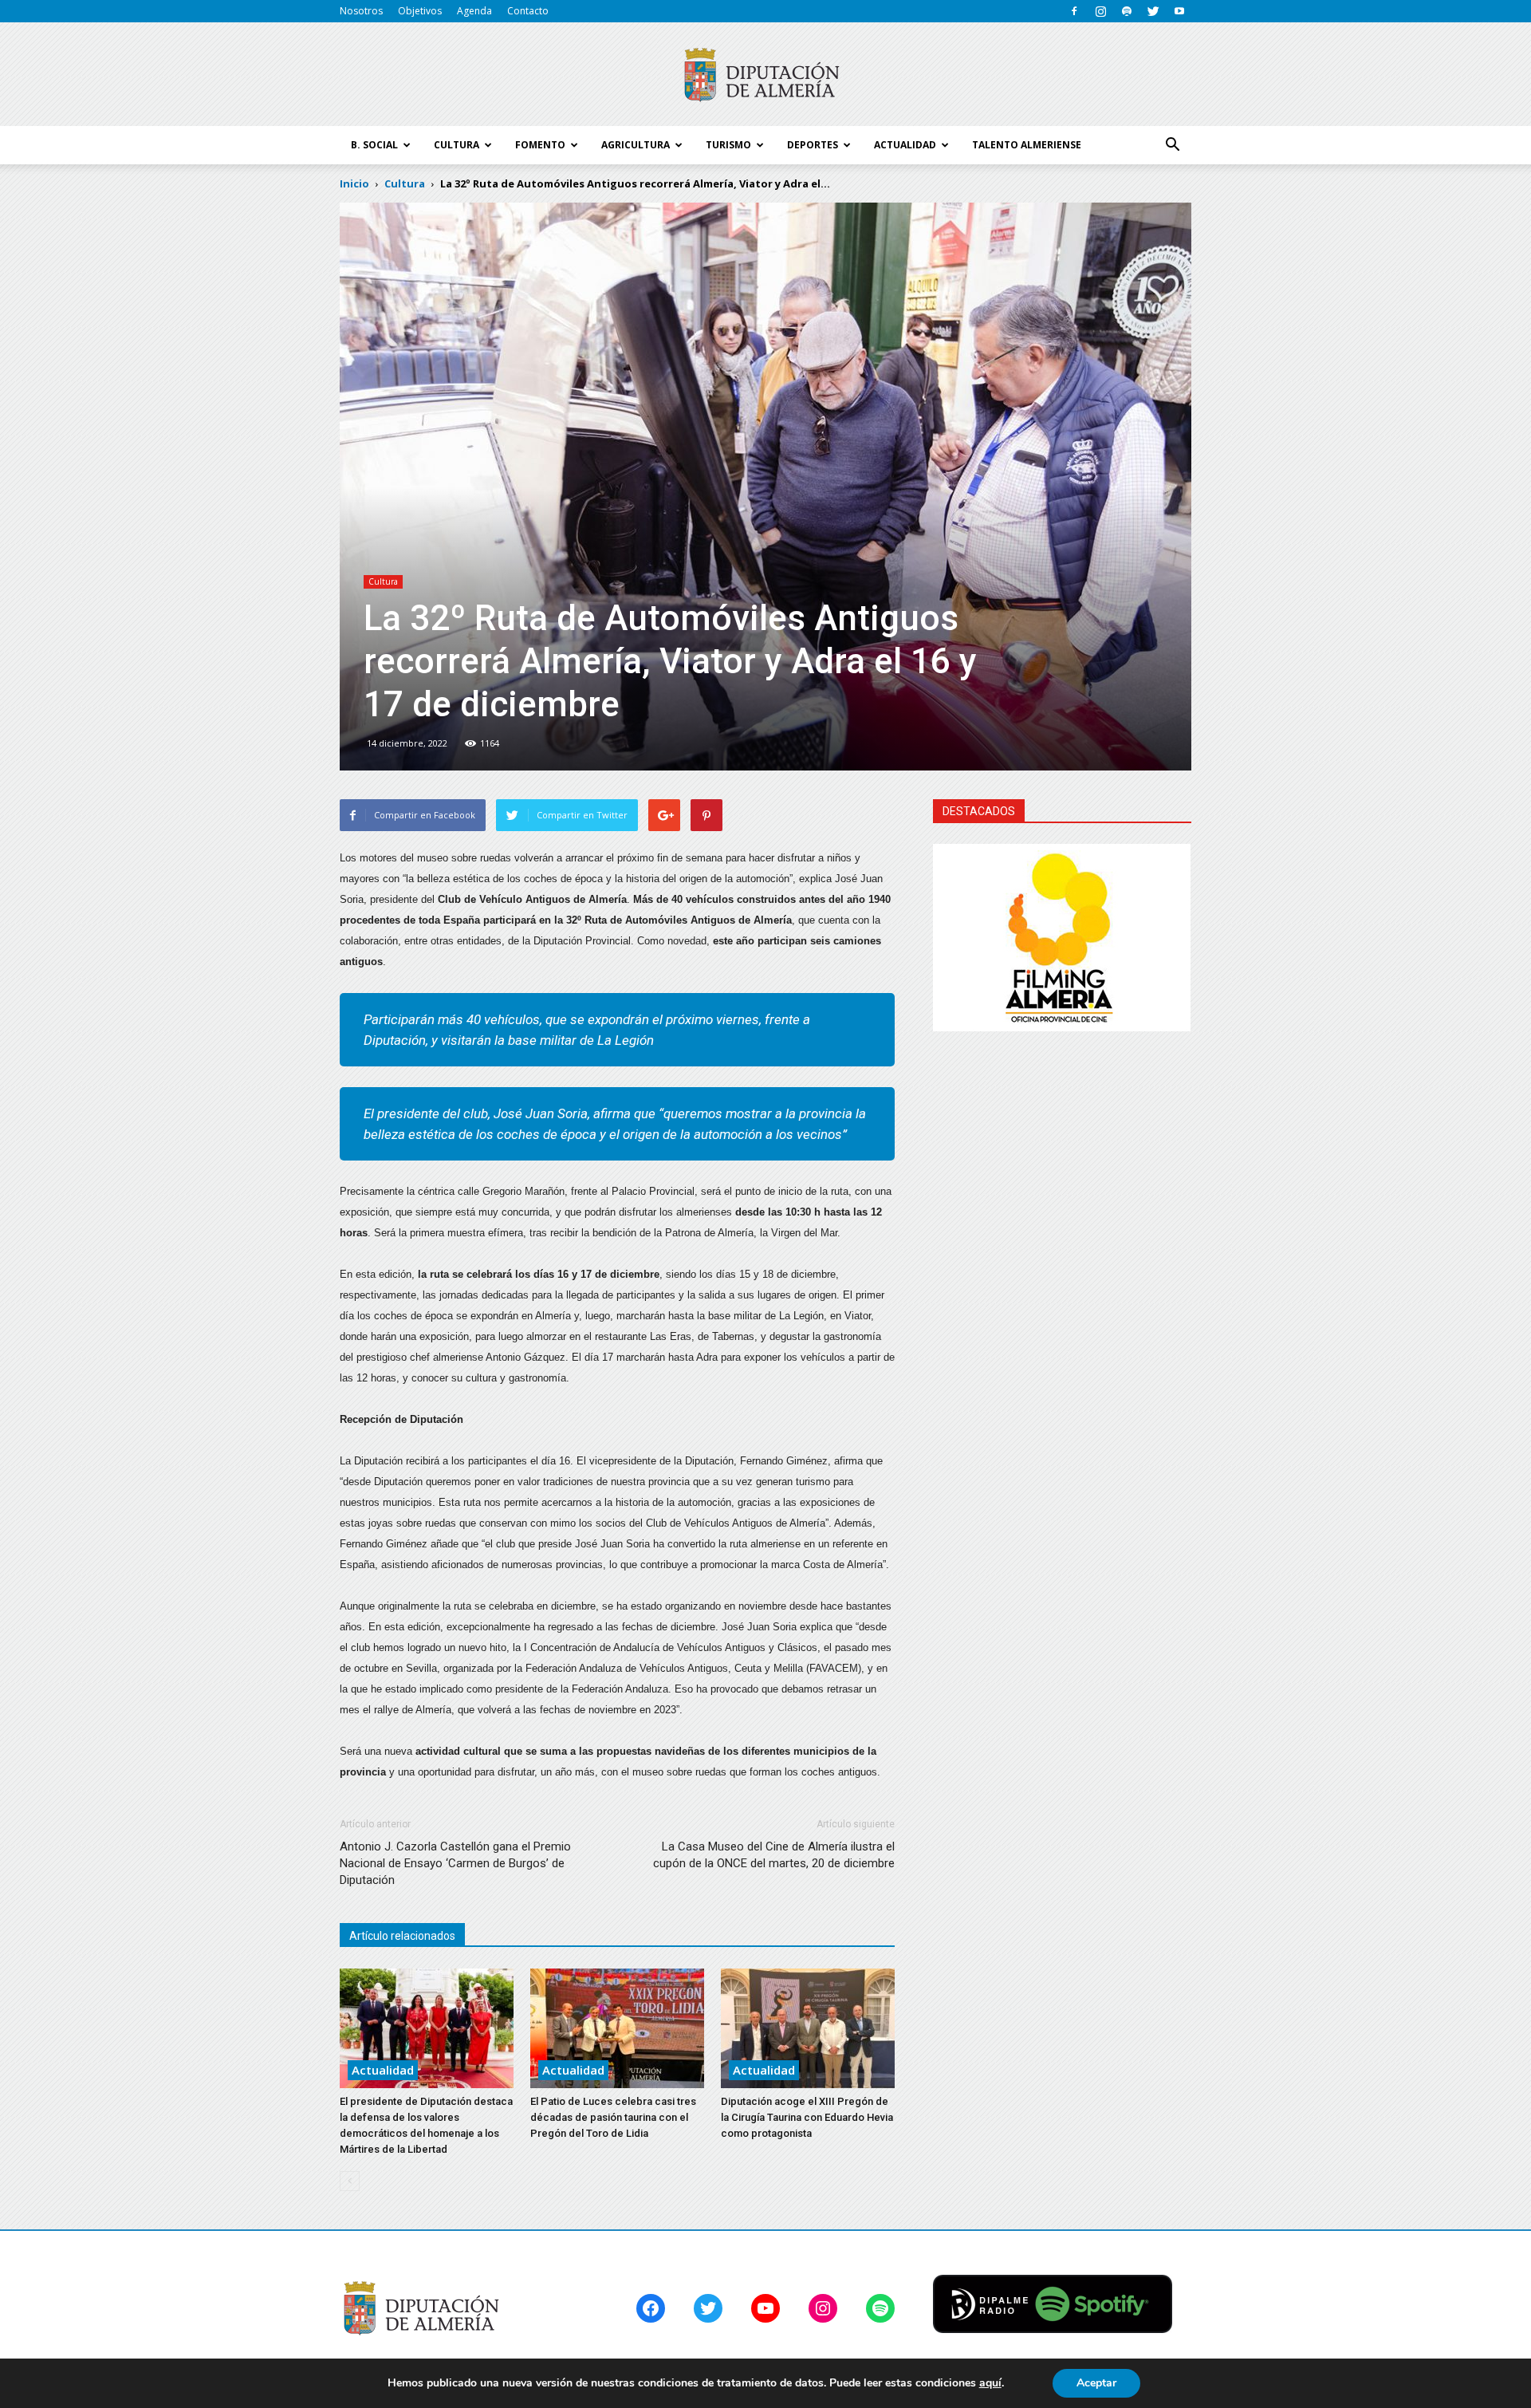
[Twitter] (1153, 11)
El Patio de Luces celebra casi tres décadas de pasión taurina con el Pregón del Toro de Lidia (613, 2117)
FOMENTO (540, 145)
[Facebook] (1074, 11)
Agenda (474, 11)
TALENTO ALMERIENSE (1027, 145)
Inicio (354, 183)
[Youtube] (1179, 11)
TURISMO (728, 145)
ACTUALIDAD (905, 145)
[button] (1172, 145)
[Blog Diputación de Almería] (765, 75)
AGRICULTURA (636, 145)
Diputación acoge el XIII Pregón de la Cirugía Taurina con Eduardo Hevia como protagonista (807, 2117)
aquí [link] (990, 2383)
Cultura (383, 581)
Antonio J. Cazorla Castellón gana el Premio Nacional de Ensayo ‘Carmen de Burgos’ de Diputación (455, 1863)
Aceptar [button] (1096, 2383)
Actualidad (383, 2070)
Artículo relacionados (402, 1936)
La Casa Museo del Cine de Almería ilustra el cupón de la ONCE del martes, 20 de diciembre (774, 1855)
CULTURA (457, 145)
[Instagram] (1100, 11)
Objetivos (420, 11)
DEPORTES (813, 145)
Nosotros (361, 11)
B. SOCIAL (374, 145)
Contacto (528, 11)
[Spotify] (1127, 11)
